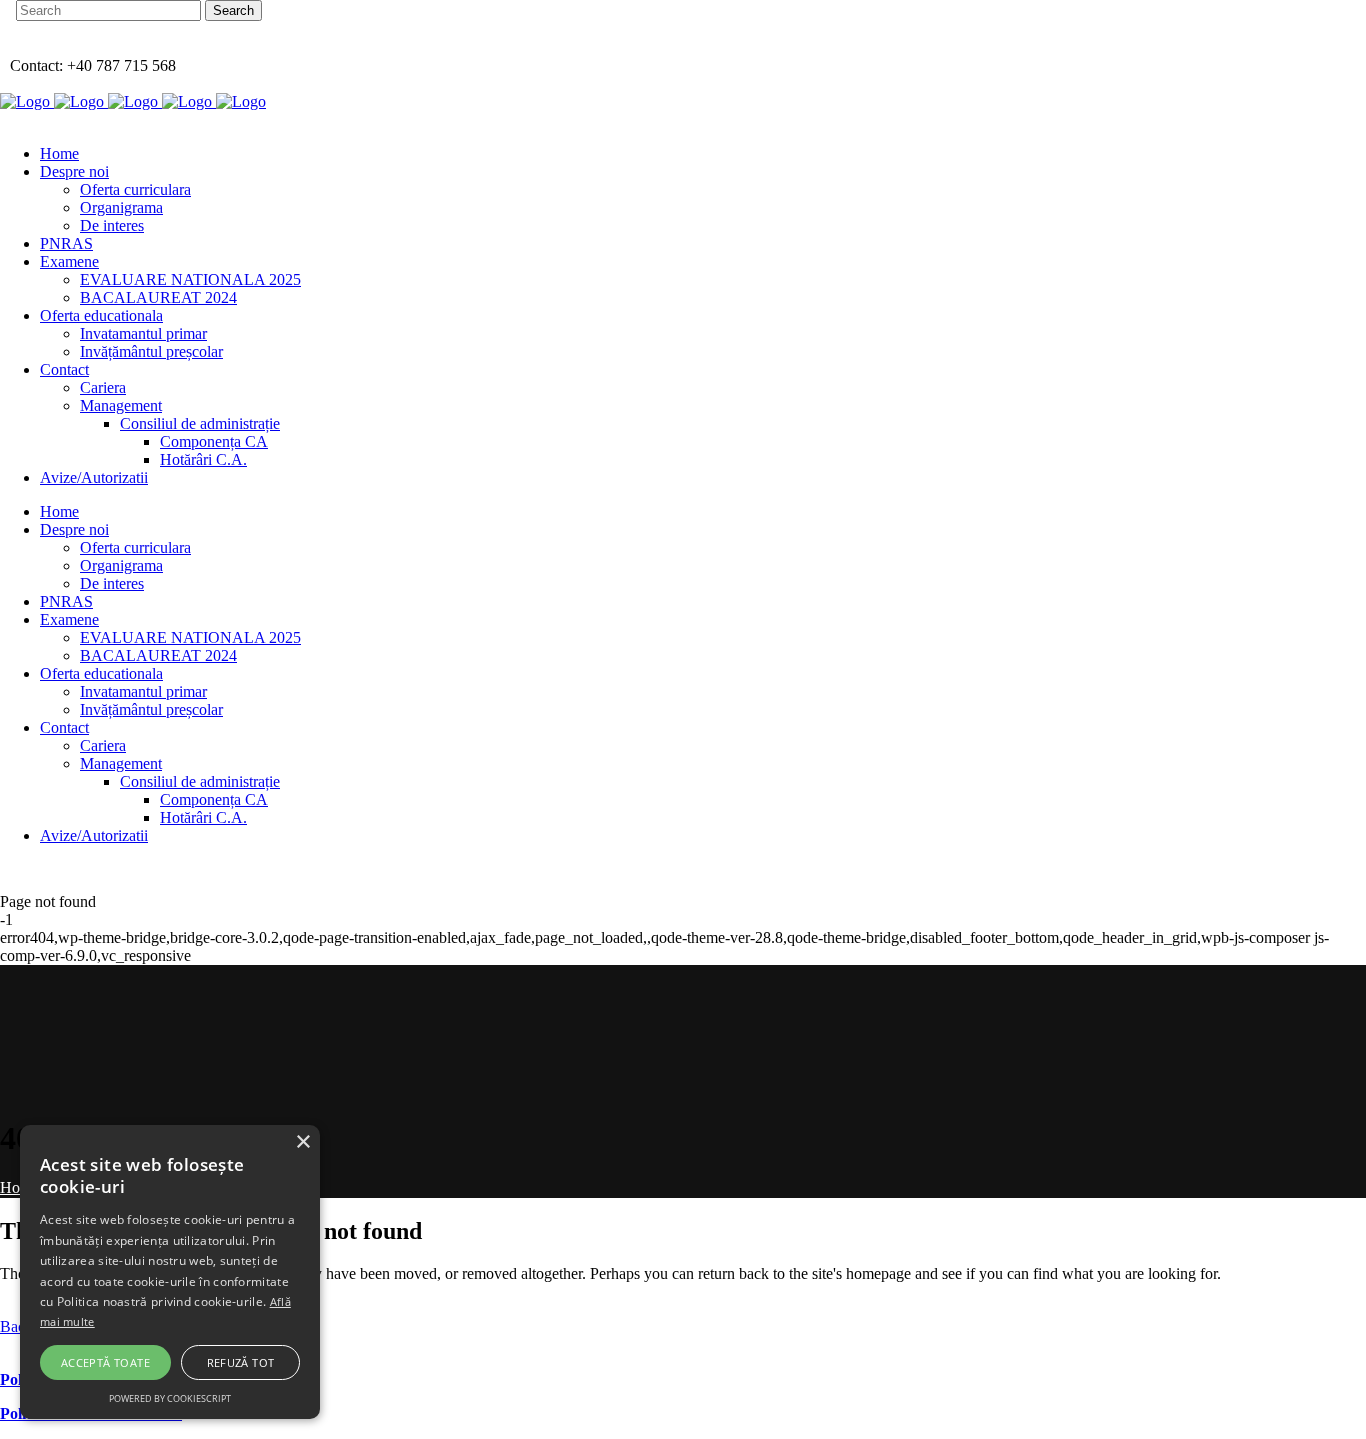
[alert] (170, 1272)
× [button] (302, 1142)
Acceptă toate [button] (105, 1362)
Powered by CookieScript (170, 1398)
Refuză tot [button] (241, 1362)
